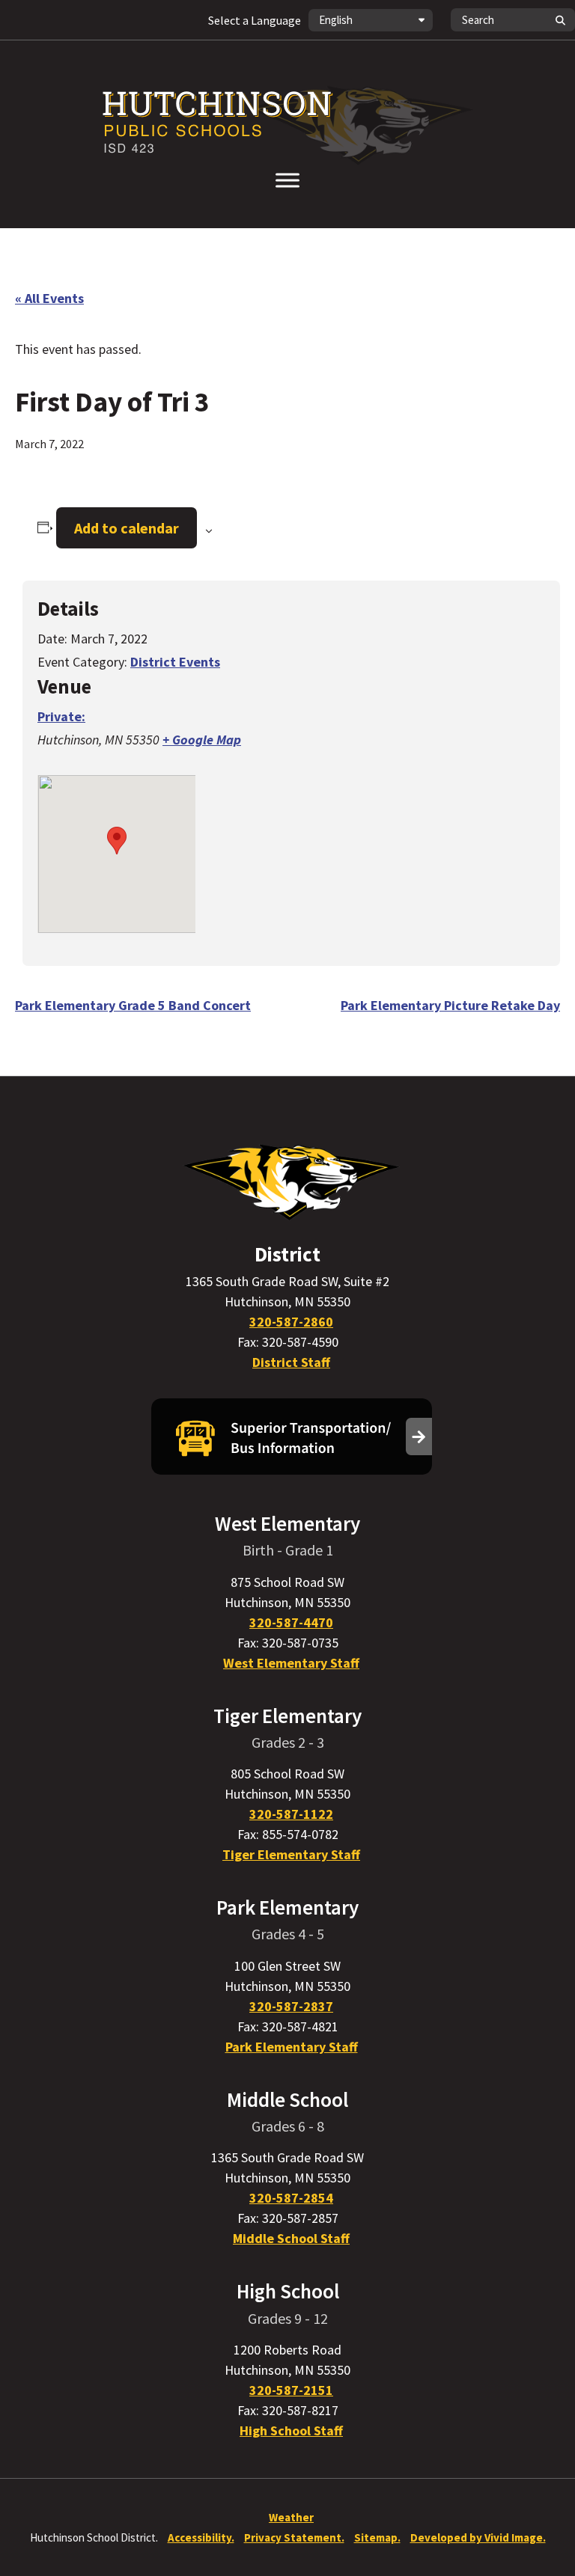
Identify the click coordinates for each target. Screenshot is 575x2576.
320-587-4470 (291, 1622)
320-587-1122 (291, 1814)
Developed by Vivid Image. (478, 2537)
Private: (61, 716)
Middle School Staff (291, 2238)
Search (560, 20)
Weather (291, 2517)
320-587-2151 (291, 2390)
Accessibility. (201, 2537)
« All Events (49, 298)
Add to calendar (127, 528)
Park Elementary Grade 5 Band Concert (133, 1005)
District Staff (291, 1362)
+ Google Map (202, 740)
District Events (175, 662)
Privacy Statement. (294, 2537)
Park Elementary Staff (292, 2047)
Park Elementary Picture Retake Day (450, 1005)
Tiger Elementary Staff (291, 1854)
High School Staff (291, 2430)
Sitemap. (377, 2537)
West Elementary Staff (291, 1663)
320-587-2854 (291, 2198)
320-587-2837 (291, 2006)
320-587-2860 (291, 1322)
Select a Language (255, 20)
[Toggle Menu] (287, 180)
